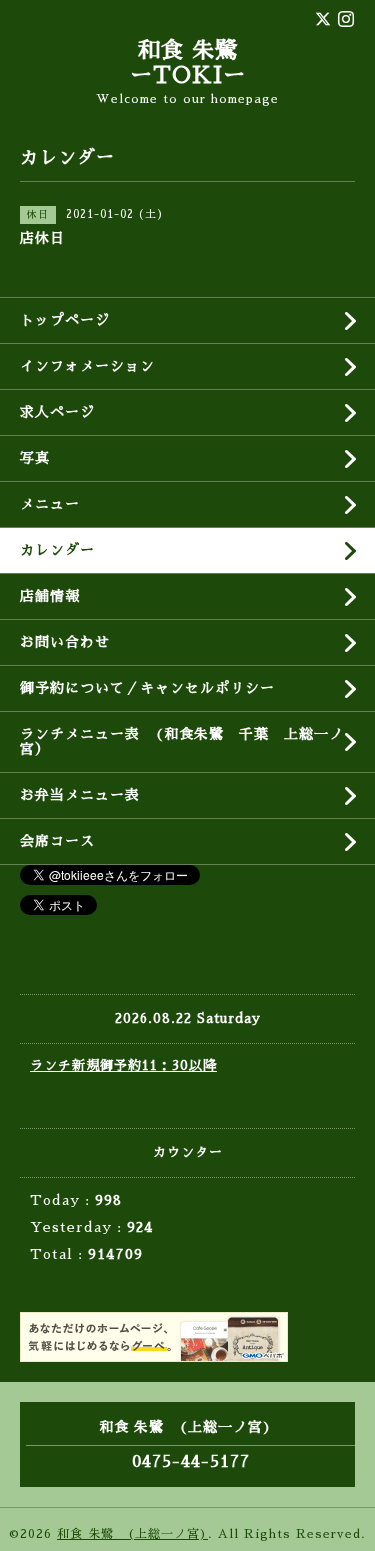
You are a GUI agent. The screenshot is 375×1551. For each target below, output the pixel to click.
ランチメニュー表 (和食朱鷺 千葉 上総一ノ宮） (182, 741)
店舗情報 (50, 596)
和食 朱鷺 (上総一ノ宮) (132, 1534)
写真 (35, 458)
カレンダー (57, 550)
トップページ (65, 320)
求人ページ (57, 412)
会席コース (57, 841)
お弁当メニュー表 (80, 795)
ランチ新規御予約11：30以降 (123, 1065)
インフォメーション (87, 366)
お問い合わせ (65, 642)
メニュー (50, 504)
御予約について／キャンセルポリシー (147, 688)
